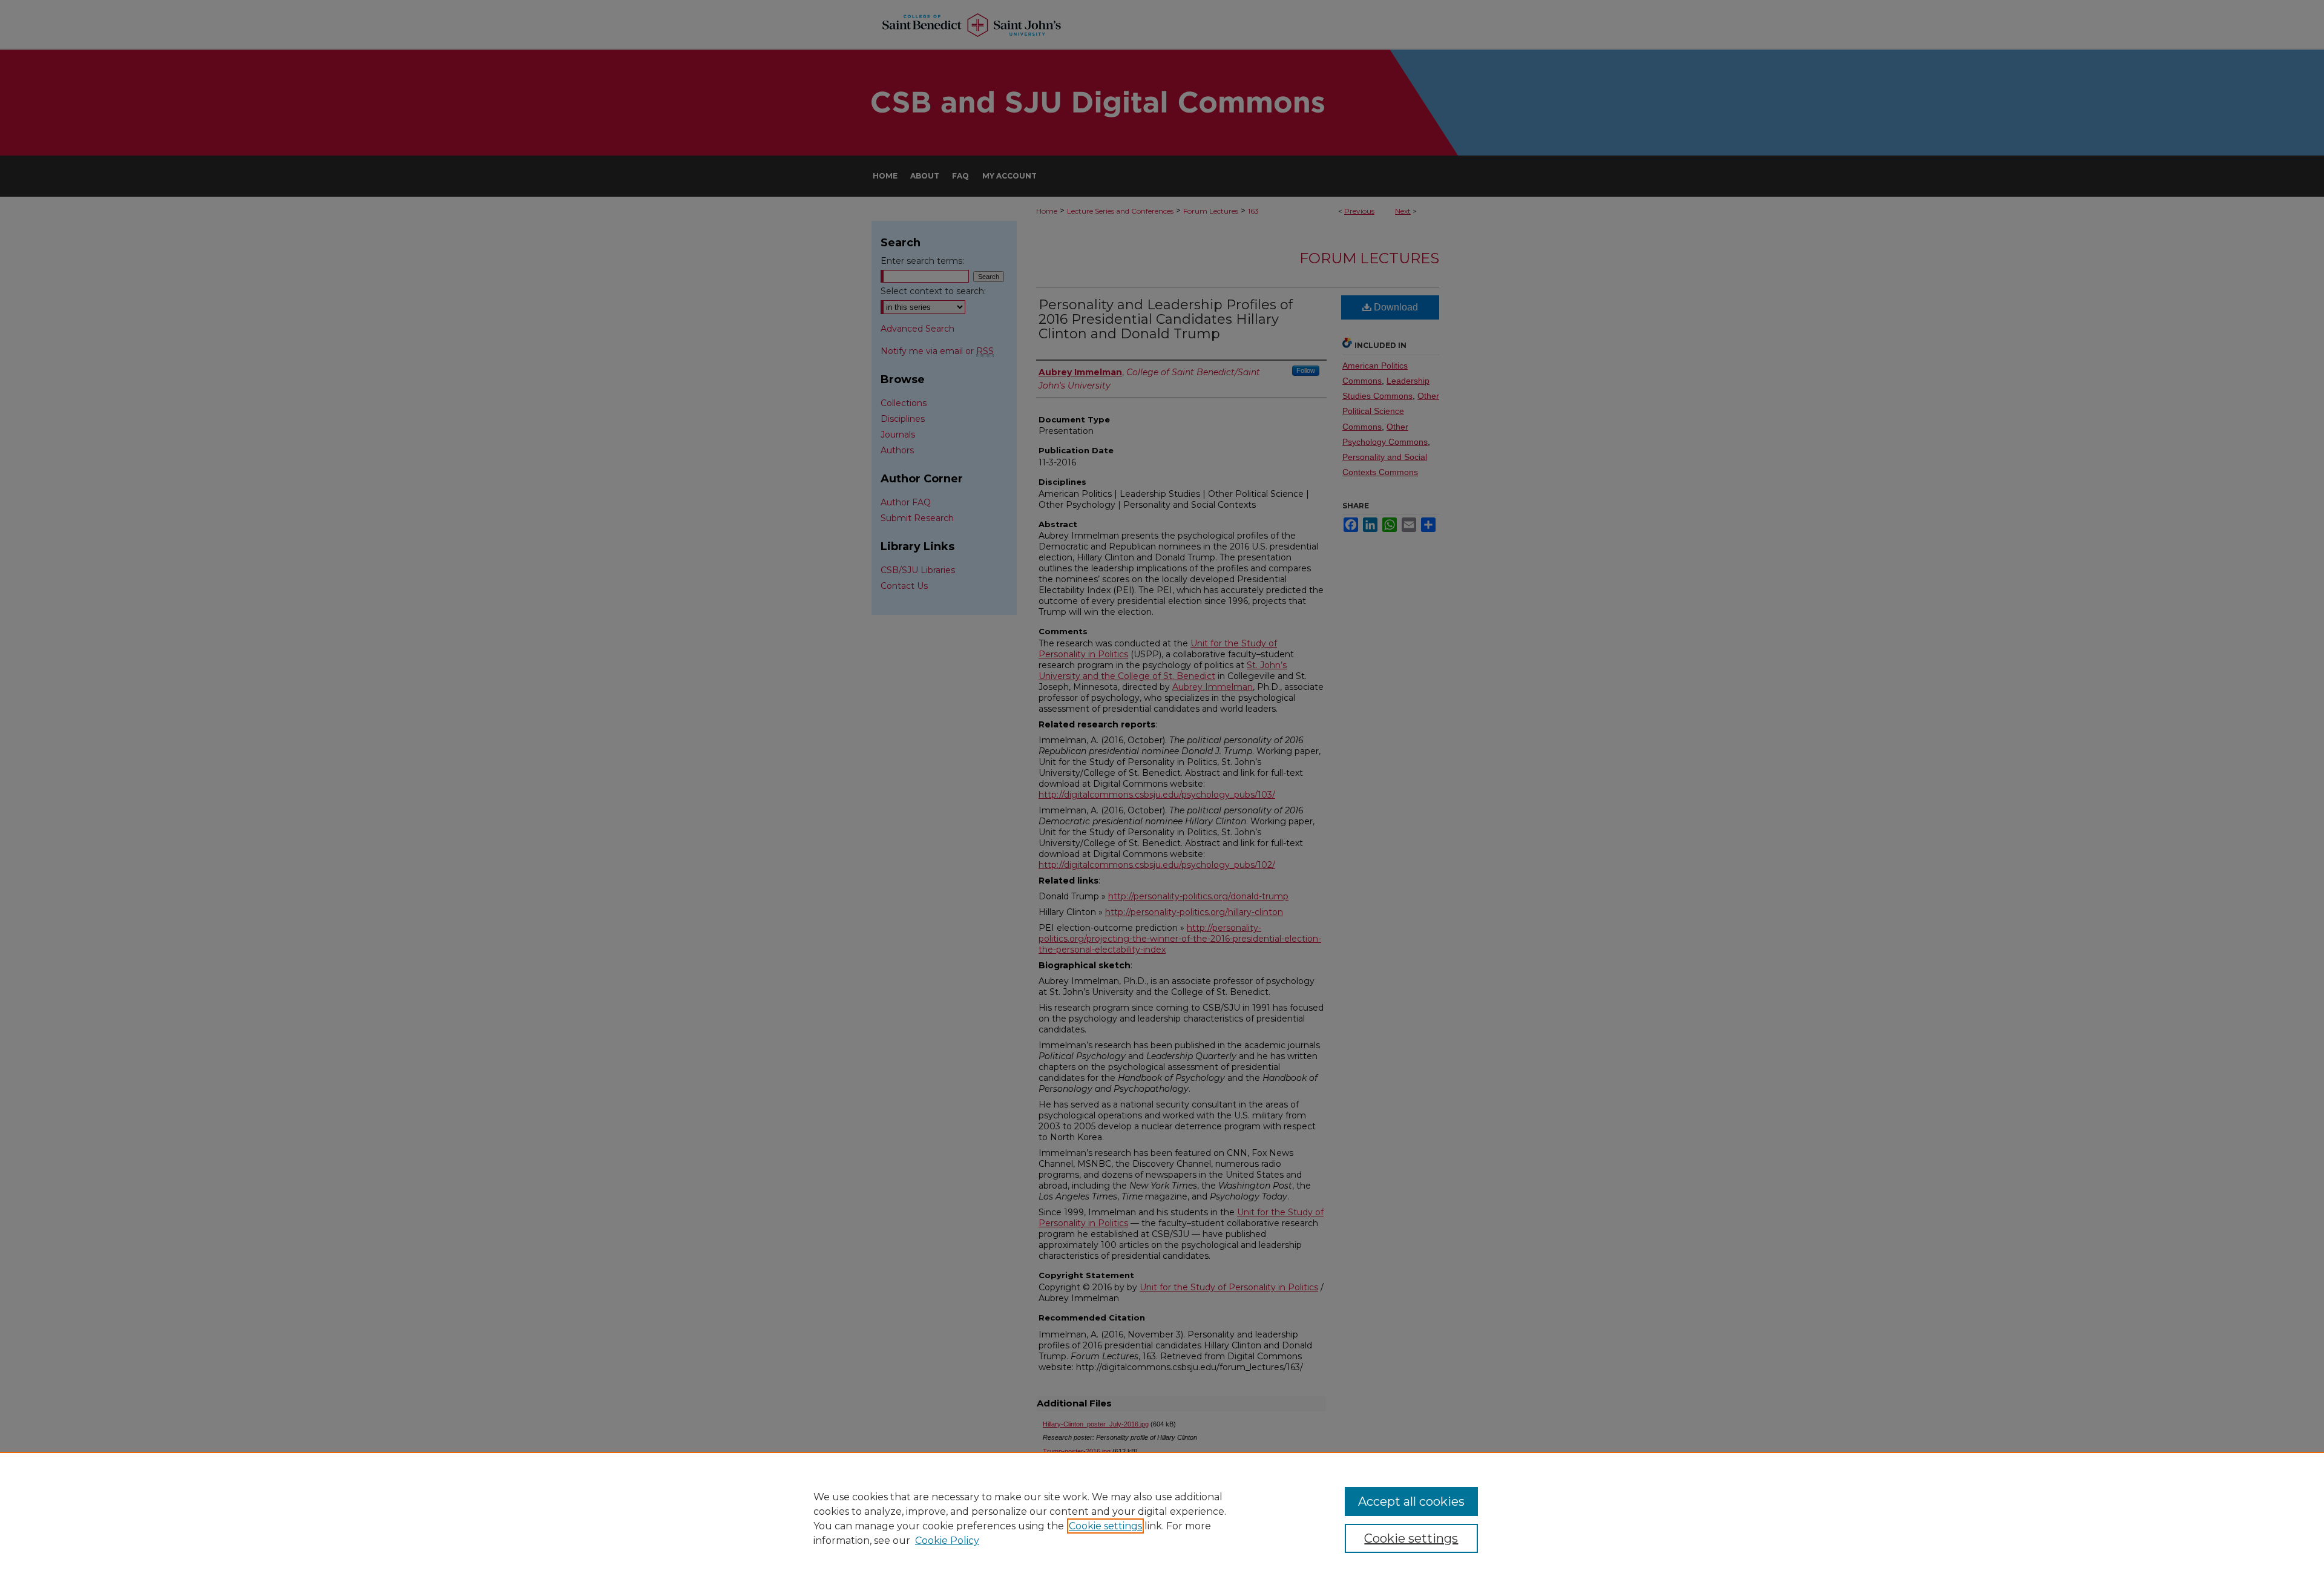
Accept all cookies (1411, 1501)
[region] (1162, 1518)
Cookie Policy (947, 1541)
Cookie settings (1105, 1526)
